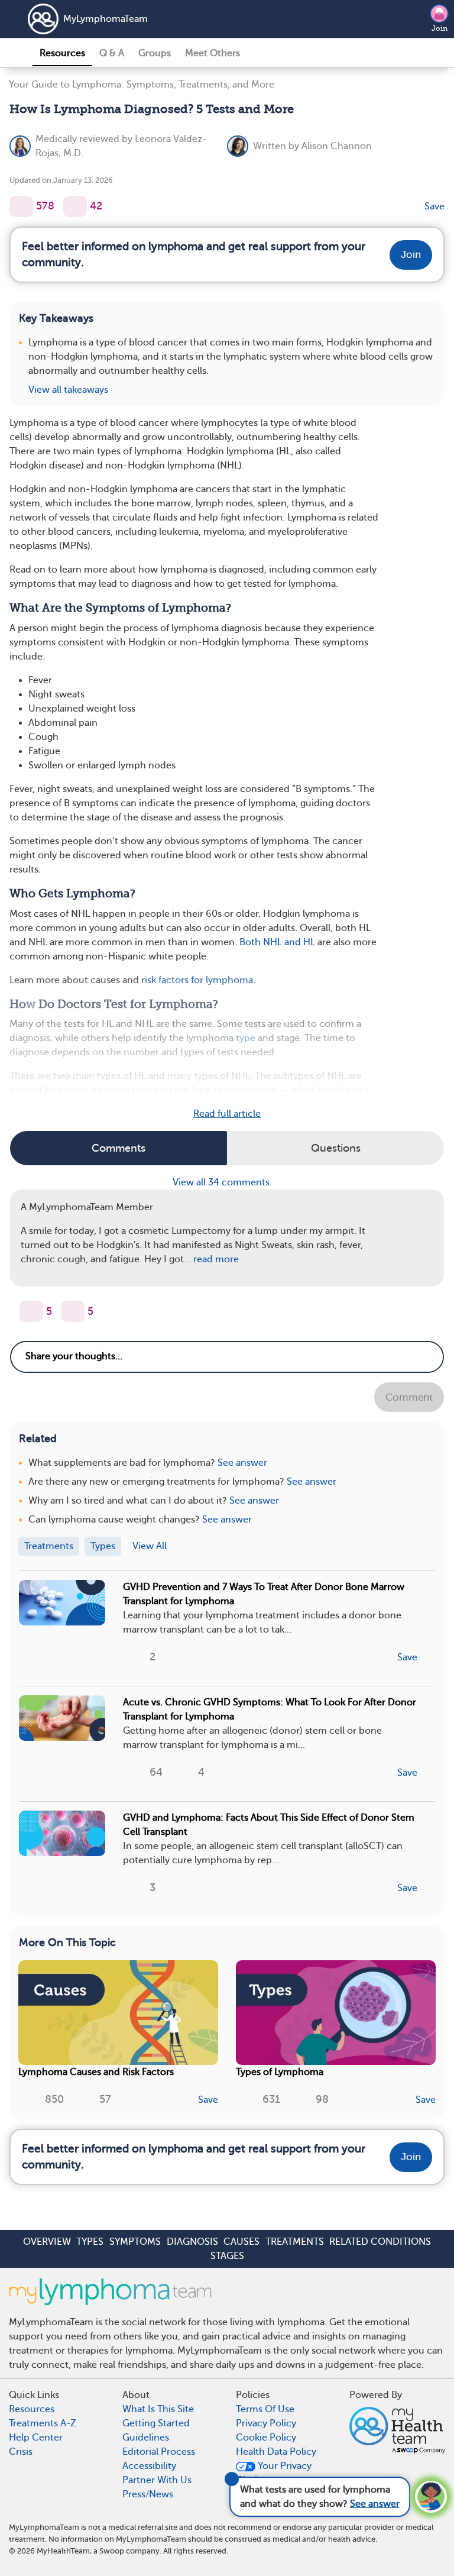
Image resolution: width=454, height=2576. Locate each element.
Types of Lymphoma (280, 2072)
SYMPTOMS (135, 2242)
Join (440, 28)
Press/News (148, 2494)
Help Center (36, 2438)
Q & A (112, 53)
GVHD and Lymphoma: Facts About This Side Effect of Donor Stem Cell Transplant (269, 1825)
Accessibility (149, 2466)
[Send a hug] (73, 1311)
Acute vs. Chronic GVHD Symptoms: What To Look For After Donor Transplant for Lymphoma (270, 1709)
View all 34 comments (222, 1182)
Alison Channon (337, 146)
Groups (155, 53)
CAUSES (241, 2242)
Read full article (227, 1114)
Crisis (21, 2452)
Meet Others (213, 53)
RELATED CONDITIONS (380, 2242)
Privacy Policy (266, 2423)
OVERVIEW (47, 2242)
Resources (62, 53)
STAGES (227, 2256)
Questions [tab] (336, 1148)
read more (216, 1259)
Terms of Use (265, 2409)
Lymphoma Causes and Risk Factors (96, 2072)
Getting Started (156, 2423)
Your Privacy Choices (274, 2473)
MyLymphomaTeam (106, 19)
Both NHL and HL (277, 942)
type (246, 1038)
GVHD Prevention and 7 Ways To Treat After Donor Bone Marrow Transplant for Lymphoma (264, 1594)
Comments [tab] (119, 1148)
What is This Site (158, 2409)
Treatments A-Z (43, 2423)
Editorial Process (159, 2452)
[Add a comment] (75, 206)
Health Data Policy (276, 2452)
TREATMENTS (295, 2242)
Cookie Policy (266, 2438)
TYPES (90, 2242)
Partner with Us (157, 2480)
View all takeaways (68, 390)
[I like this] (21, 206)
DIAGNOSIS (192, 2242)
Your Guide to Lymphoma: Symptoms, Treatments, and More (142, 85)
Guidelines (146, 2438)
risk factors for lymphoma (197, 980)
